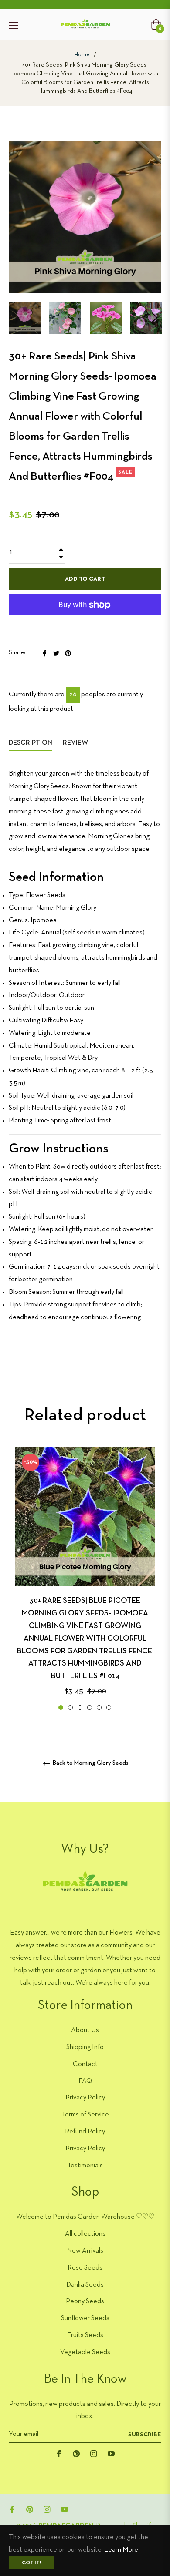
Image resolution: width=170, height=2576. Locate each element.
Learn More (121, 2550)
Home (82, 55)
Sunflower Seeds (85, 2318)
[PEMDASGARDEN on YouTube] (111, 2453)
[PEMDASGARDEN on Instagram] (94, 2453)
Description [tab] (31, 743)
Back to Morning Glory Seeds (90, 1763)
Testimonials (85, 2166)
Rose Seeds (85, 2268)
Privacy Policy (85, 2098)
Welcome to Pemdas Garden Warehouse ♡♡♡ (85, 2217)
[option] (85, 1580)
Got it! (32, 2563)
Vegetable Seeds (85, 2352)
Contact (85, 2064)
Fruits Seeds (85, 2335)
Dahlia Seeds (85, 2285)
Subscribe (145, 2435)
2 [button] (70, 1708)
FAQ (85, 2081)
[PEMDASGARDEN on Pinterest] (76, 2453)
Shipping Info (85, 2047)
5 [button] (99, 1708)
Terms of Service (85, 2115)
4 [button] (90, 1708)
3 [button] (80, 1708)
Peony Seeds (85, 2301)
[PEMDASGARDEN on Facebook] (59, 2453)
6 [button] (109, 1708)
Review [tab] (76, 743)
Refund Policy (85, 2132)
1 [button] (61, 1708)
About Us (85, 2030)
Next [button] (155, 318)
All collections (85, 2234)
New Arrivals (85, 2251)
